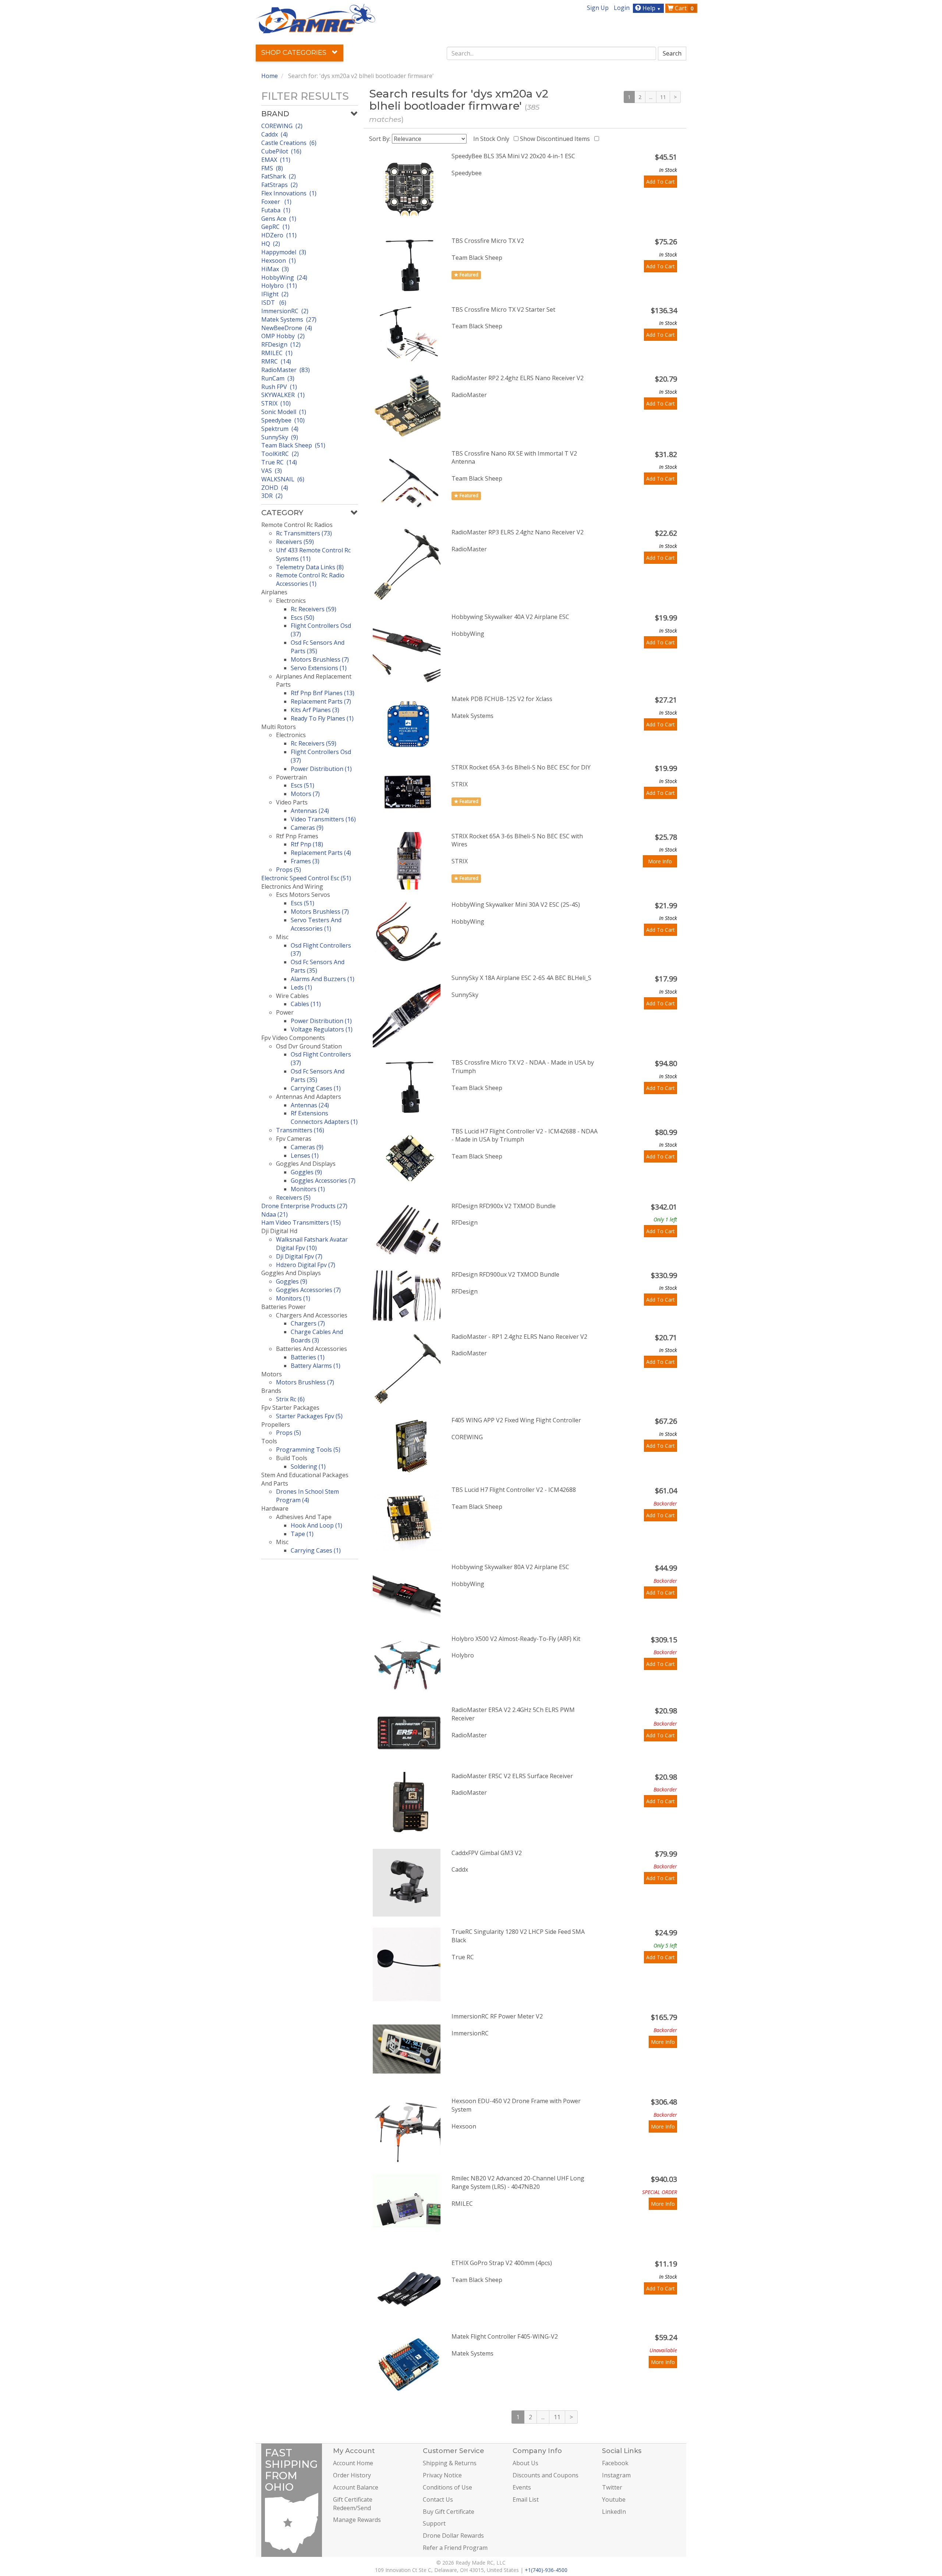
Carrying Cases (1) (316, 1088)
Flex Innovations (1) (289, 193)
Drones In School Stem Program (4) (307, 1496)
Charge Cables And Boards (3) (317, 1336)
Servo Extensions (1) (319, 668)
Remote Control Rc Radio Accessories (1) (310, 579)
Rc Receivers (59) (314, 609)
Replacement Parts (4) (321, 853)
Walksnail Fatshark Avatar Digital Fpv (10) (312, 1244)
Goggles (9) (306, 1172)
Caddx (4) (275, 134)
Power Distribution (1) (321, 769)
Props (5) (288, 870)
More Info (660, 861)
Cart (684, 8)
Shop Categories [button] (295, 53)
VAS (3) (272, 471)
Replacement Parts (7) (321, 701)
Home (270, 76)
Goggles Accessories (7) (323, 1181)
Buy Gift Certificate (449, 2512)
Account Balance (356, 2487)
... (651, 97)
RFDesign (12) (281, 344)
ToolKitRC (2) (280, 454)
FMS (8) (272, 168)
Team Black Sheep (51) (293, 445)
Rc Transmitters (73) (304, 533)
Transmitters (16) (300, 1130)
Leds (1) (301, 987)
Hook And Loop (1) (316, 1525)
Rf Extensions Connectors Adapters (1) (324, 1117)
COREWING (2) (282, 126)
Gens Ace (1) (279, 219)
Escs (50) (302, 618)
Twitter (612, 2487)
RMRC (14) (276, 361)
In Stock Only (493, 139)
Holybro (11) (279, 286)
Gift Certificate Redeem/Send (353, 2504)
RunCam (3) (278, 378)
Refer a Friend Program (455, 2548)
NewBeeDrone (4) (287, 328)
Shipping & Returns (450, 2463)
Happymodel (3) (284, 252)
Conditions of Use (447, 2487)
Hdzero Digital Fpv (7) (306, 1265)
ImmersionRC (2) (285, 311)
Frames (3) (305, 861)
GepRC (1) (275, 227)
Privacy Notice (442, 2475)
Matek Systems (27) (289, 319)
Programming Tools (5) (308, 1450)
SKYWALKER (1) (283, 395)
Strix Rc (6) (290, 1399)
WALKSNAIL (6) (283, 479)
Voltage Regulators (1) (322, 1029)
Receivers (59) (295, 542)
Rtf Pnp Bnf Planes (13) (323, 693)
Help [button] (651, 8)
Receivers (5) (293, 1197)
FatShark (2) (279, 176)
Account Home (353, 2463)
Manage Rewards (357, 2520)
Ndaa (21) (275, 1214)
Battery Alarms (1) (316, 1366)
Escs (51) (302, 785)
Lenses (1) (305, 1156)
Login (622, 8)
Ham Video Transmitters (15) (301, 1222)
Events (522, 2487)
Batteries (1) (308, 1357)
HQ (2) (271, 244)
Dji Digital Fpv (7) (299, 1256)
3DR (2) (272, 496)
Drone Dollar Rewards (453, 2536)
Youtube (614, 2499)
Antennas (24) (310, 811)
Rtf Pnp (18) (307, 844)
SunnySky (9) (280, 437)
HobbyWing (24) (284, 277)
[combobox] (552, 53)
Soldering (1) (308, 1466)
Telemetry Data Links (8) (310, 567)
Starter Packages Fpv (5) (309, 1416)
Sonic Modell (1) (284, 412)
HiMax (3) (275, 269)
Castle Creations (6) (289, 143)
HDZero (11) (279, 235)
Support (434, 2523)
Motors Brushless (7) (320, 659)
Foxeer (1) (276, 202)
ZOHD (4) (275, 488)
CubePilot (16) (281, 151)
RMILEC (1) (277, 353)
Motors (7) (305, 794)
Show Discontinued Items (556, 139)
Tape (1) (302, 1534)
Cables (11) (306, 1004)
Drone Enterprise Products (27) (304, 1206)
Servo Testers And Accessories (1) (316, 924)
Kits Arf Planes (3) (315, 710)
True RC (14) (279, 462)
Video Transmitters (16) (323, 819)
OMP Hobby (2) (283, 336)
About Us (525, 2463)
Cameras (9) (307, 828)
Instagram (616, 2475)
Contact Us (438, 2499)
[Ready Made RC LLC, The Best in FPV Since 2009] (316, 18)
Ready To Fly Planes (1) (322, 718)
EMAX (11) (276, 160)
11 (663, 97)
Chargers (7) (308, 1323)
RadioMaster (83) (286, 370)
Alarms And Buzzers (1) (323, 979)
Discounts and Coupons (546, 2475)
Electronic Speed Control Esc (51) (306, 878)
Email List (526, 2499)
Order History (352, 2475)
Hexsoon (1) (279, 261)
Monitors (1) (308, 1189)
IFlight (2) (275, 294)
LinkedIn (614, 2512)
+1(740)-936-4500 (546, 2570)
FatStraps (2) (279, 185)
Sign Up (598, 8)
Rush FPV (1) (279, 387)
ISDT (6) (274, 302)
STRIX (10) (276, 403)
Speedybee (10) (283, 420)
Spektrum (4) (280, 429)
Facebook (615, 2463)
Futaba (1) (276, 210)
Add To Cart (661, 182)
